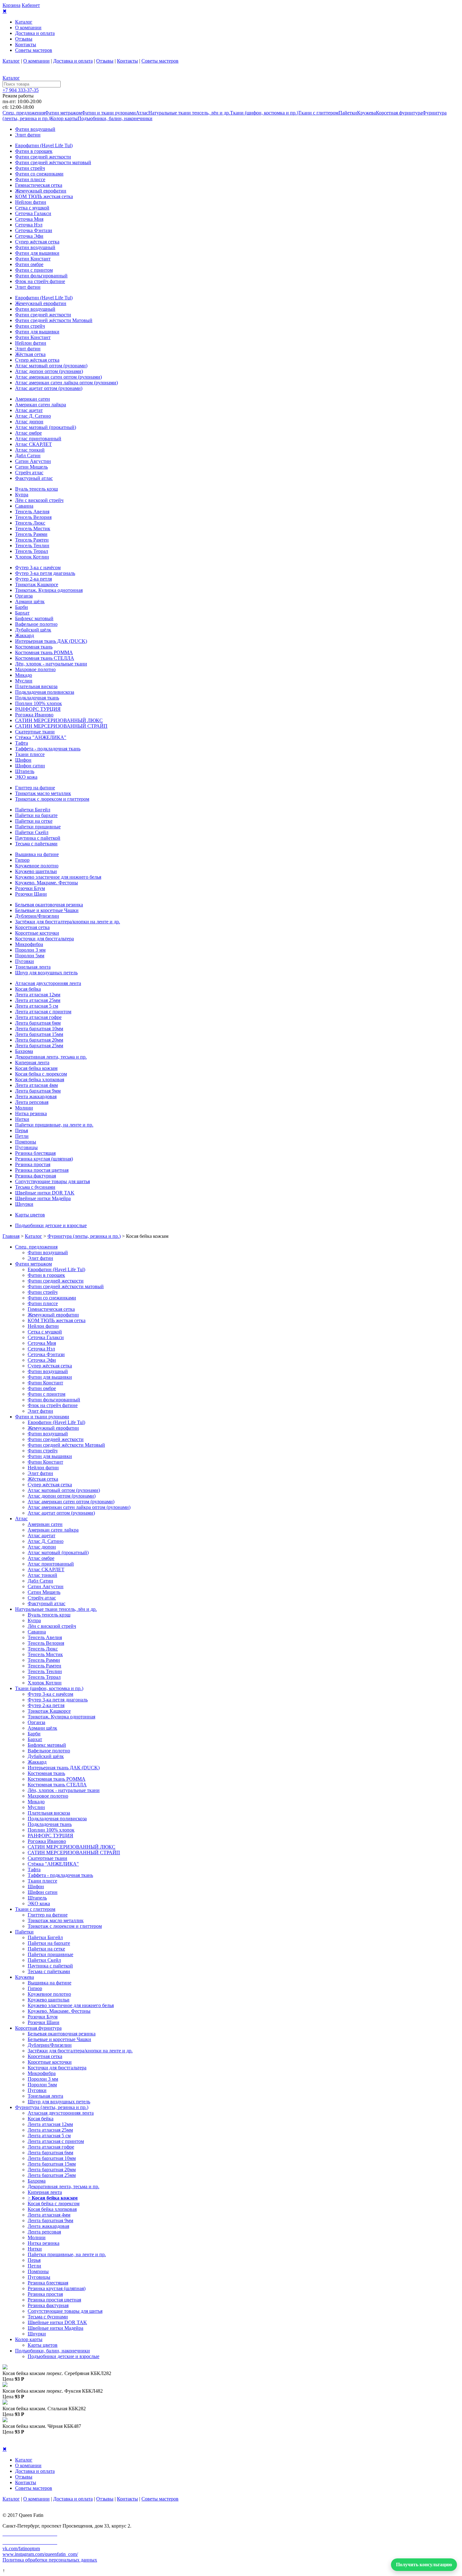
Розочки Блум (30, 888)
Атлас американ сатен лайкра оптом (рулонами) (66, 383)
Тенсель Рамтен (32, 540)
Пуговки (25, 961)
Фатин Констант (33, 259)
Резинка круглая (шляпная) (44, 1159)
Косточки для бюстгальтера (44, 939)
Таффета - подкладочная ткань (48, 749)
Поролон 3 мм (30, 950)
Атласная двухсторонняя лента (48, 983)
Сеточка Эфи (29, 236)
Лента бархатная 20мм (39, 1040)
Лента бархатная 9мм (38, 1091)
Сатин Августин (33, 461)
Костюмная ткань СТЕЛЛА (45, 658)
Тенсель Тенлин (32, 545)
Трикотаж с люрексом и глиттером (52, 799)
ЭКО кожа (26, 777)
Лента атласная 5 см (37, 1006)
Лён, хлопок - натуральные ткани (51, 664)
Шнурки (24, 1204)
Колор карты (64, 118)
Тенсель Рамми (31, 534)
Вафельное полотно (36, 624)
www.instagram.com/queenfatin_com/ (40, 2554)
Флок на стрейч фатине (40, 281)
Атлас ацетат (29, 410)
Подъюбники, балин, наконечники (115, 118)
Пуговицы (26, 1147)
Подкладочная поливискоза (45, 692)
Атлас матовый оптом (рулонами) (51, 366)
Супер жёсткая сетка (37, 242)
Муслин (24, 681)
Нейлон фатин (31, 202)
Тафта (22, 743)
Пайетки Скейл (32, 832)
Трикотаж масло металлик (43, 793)
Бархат (22, 613)
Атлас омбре (28, 433)
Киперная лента (32, 1063)
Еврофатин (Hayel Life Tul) (44, 145)
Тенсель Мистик (33, 529)
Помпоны (26, 1142)
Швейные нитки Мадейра (43, 1198)
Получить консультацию (424, 2565)
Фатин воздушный (35, 129)
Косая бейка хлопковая (40, 1079)
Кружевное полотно (37, 866)
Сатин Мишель (31, 467)
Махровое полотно (35, 669)
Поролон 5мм (30, 956)
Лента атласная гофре (38, 1017)
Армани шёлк (30, 601)
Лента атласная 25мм (38, 1000)
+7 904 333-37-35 (21, 90)
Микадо (24, 675)
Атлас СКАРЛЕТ (33, 444)
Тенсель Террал (32, 551)
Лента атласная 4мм (36, 1085)
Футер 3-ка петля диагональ (45, 573)
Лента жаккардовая (36, 1096)
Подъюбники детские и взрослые (51, 1225)
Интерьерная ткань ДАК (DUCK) (51, 641)
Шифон (23, 760)
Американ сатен (33, 399)
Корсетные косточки (37, 933)
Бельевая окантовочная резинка (49, 905)
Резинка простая (33, 1164)
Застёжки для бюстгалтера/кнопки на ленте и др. (68, 922)
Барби (22, 607)
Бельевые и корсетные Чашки (47, 910)
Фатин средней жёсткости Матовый (54, 320)
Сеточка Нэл (29, 225)
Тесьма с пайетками (36, 844)
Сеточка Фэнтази (34, 230)
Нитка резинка (31, 1113)
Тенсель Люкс (30, 523)
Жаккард (25, 635)
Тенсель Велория (33, 517)
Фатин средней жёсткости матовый (53, 162)
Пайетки (348, 113)
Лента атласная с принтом (43, 1012)
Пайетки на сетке (34, 821)
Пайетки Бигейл (33, 810)
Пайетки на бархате (36, 815)
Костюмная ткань (34, 647)
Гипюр (22, 860)
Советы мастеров (34, 50)
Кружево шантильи (36, 871)
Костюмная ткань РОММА (44, 652)
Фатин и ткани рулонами (109, 113)
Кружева (366, 113)
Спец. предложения (24, 113)
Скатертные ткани (35, 732)
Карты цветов (30, 1215)
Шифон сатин (30, 766)
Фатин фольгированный (41, 276)
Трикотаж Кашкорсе (37, 584)
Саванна (24, 506)
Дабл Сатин (28, 456)
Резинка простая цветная (42, 1170)
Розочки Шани (31, 894)
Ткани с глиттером (318, 113)
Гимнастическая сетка (39, 185)
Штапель (25, 771)
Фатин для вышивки (37, 253)
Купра (22, 495)
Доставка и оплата (35, 33)
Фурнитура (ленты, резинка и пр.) (84, 1236)
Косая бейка (28, 989)
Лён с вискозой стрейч (39, 500)
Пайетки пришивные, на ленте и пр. (54, 1125)
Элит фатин (28, 135)
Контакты (26, 45)
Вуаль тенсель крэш (36, 489)
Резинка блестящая (35, 1153)
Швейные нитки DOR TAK (45, 1193)
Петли (22, 1136)
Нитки (22, 1119)
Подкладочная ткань (37, 698)
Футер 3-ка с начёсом (38, 567)
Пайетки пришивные (38, 827)
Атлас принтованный (38, 439)
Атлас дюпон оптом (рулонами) (49, 371)
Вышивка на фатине (37, 854)
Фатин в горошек (34, 151)
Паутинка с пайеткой (38, 838)
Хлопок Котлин (32, 557)
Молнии (24, 1108)
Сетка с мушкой (32, 208)
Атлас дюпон (29, 422)
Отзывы (24, 39)
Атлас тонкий (30, 450)
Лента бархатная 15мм (39, 1034)
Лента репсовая (32, 1102)
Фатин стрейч (30, 168)
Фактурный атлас (34, 478)
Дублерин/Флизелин (37, 916)
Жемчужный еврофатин (41, 191)
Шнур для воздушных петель (46, 973)
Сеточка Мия (29, 219)
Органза (24, 596)
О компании (28, 28)
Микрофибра (29, 944)
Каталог (24, 22)
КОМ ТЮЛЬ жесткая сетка (44, 196)
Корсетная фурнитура (399, 113)
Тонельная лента (33, 967)
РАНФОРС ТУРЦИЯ (38, 709)
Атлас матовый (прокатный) (46, 427)
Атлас (142, 113)
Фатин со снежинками (39, 174)
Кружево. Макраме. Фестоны (47, 883)
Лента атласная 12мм (38, 995)
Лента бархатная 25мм (39, 1046)
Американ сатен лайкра (41, 405)
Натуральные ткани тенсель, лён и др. (189, 113)
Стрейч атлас (29, 473)
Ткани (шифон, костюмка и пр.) (264, 113)
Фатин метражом (63, 113)
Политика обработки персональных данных (50, 2560)
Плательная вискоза (36, 686)
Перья (22, 1130)
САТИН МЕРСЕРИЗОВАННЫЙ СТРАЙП (61, 726)
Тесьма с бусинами (35, 1187)
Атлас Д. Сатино (33, 416)
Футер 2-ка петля (33, 579)
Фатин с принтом (34, 270)
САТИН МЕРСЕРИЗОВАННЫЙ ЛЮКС (59, 720)
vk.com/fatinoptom (21, 2548)
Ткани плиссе (30, 754)
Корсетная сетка (32, 927)
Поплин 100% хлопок (38, 703)
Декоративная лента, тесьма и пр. (51, 1057)
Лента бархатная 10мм (39, 1029)
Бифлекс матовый (34, 618)
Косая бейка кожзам (36, 1068)
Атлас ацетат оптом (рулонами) (49, 388)
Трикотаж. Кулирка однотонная (49, 590)
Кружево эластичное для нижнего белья (58, 877)
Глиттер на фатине (35, 788)
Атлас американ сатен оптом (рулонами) (58, 377)
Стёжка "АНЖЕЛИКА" (41, 737)
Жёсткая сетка (30, 354)
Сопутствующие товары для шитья (52, 1181)
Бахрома (24, 1051)
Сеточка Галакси (33, 213)
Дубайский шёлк (33, 630)
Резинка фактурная (36, 1176)
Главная (11, 1236)
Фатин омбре (29, 264)
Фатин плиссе (30, 179)
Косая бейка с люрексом (41, 1074)
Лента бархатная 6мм (38, 1023)
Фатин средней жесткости (43, 157)
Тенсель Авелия (32, 512)
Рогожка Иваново (34, 715)
